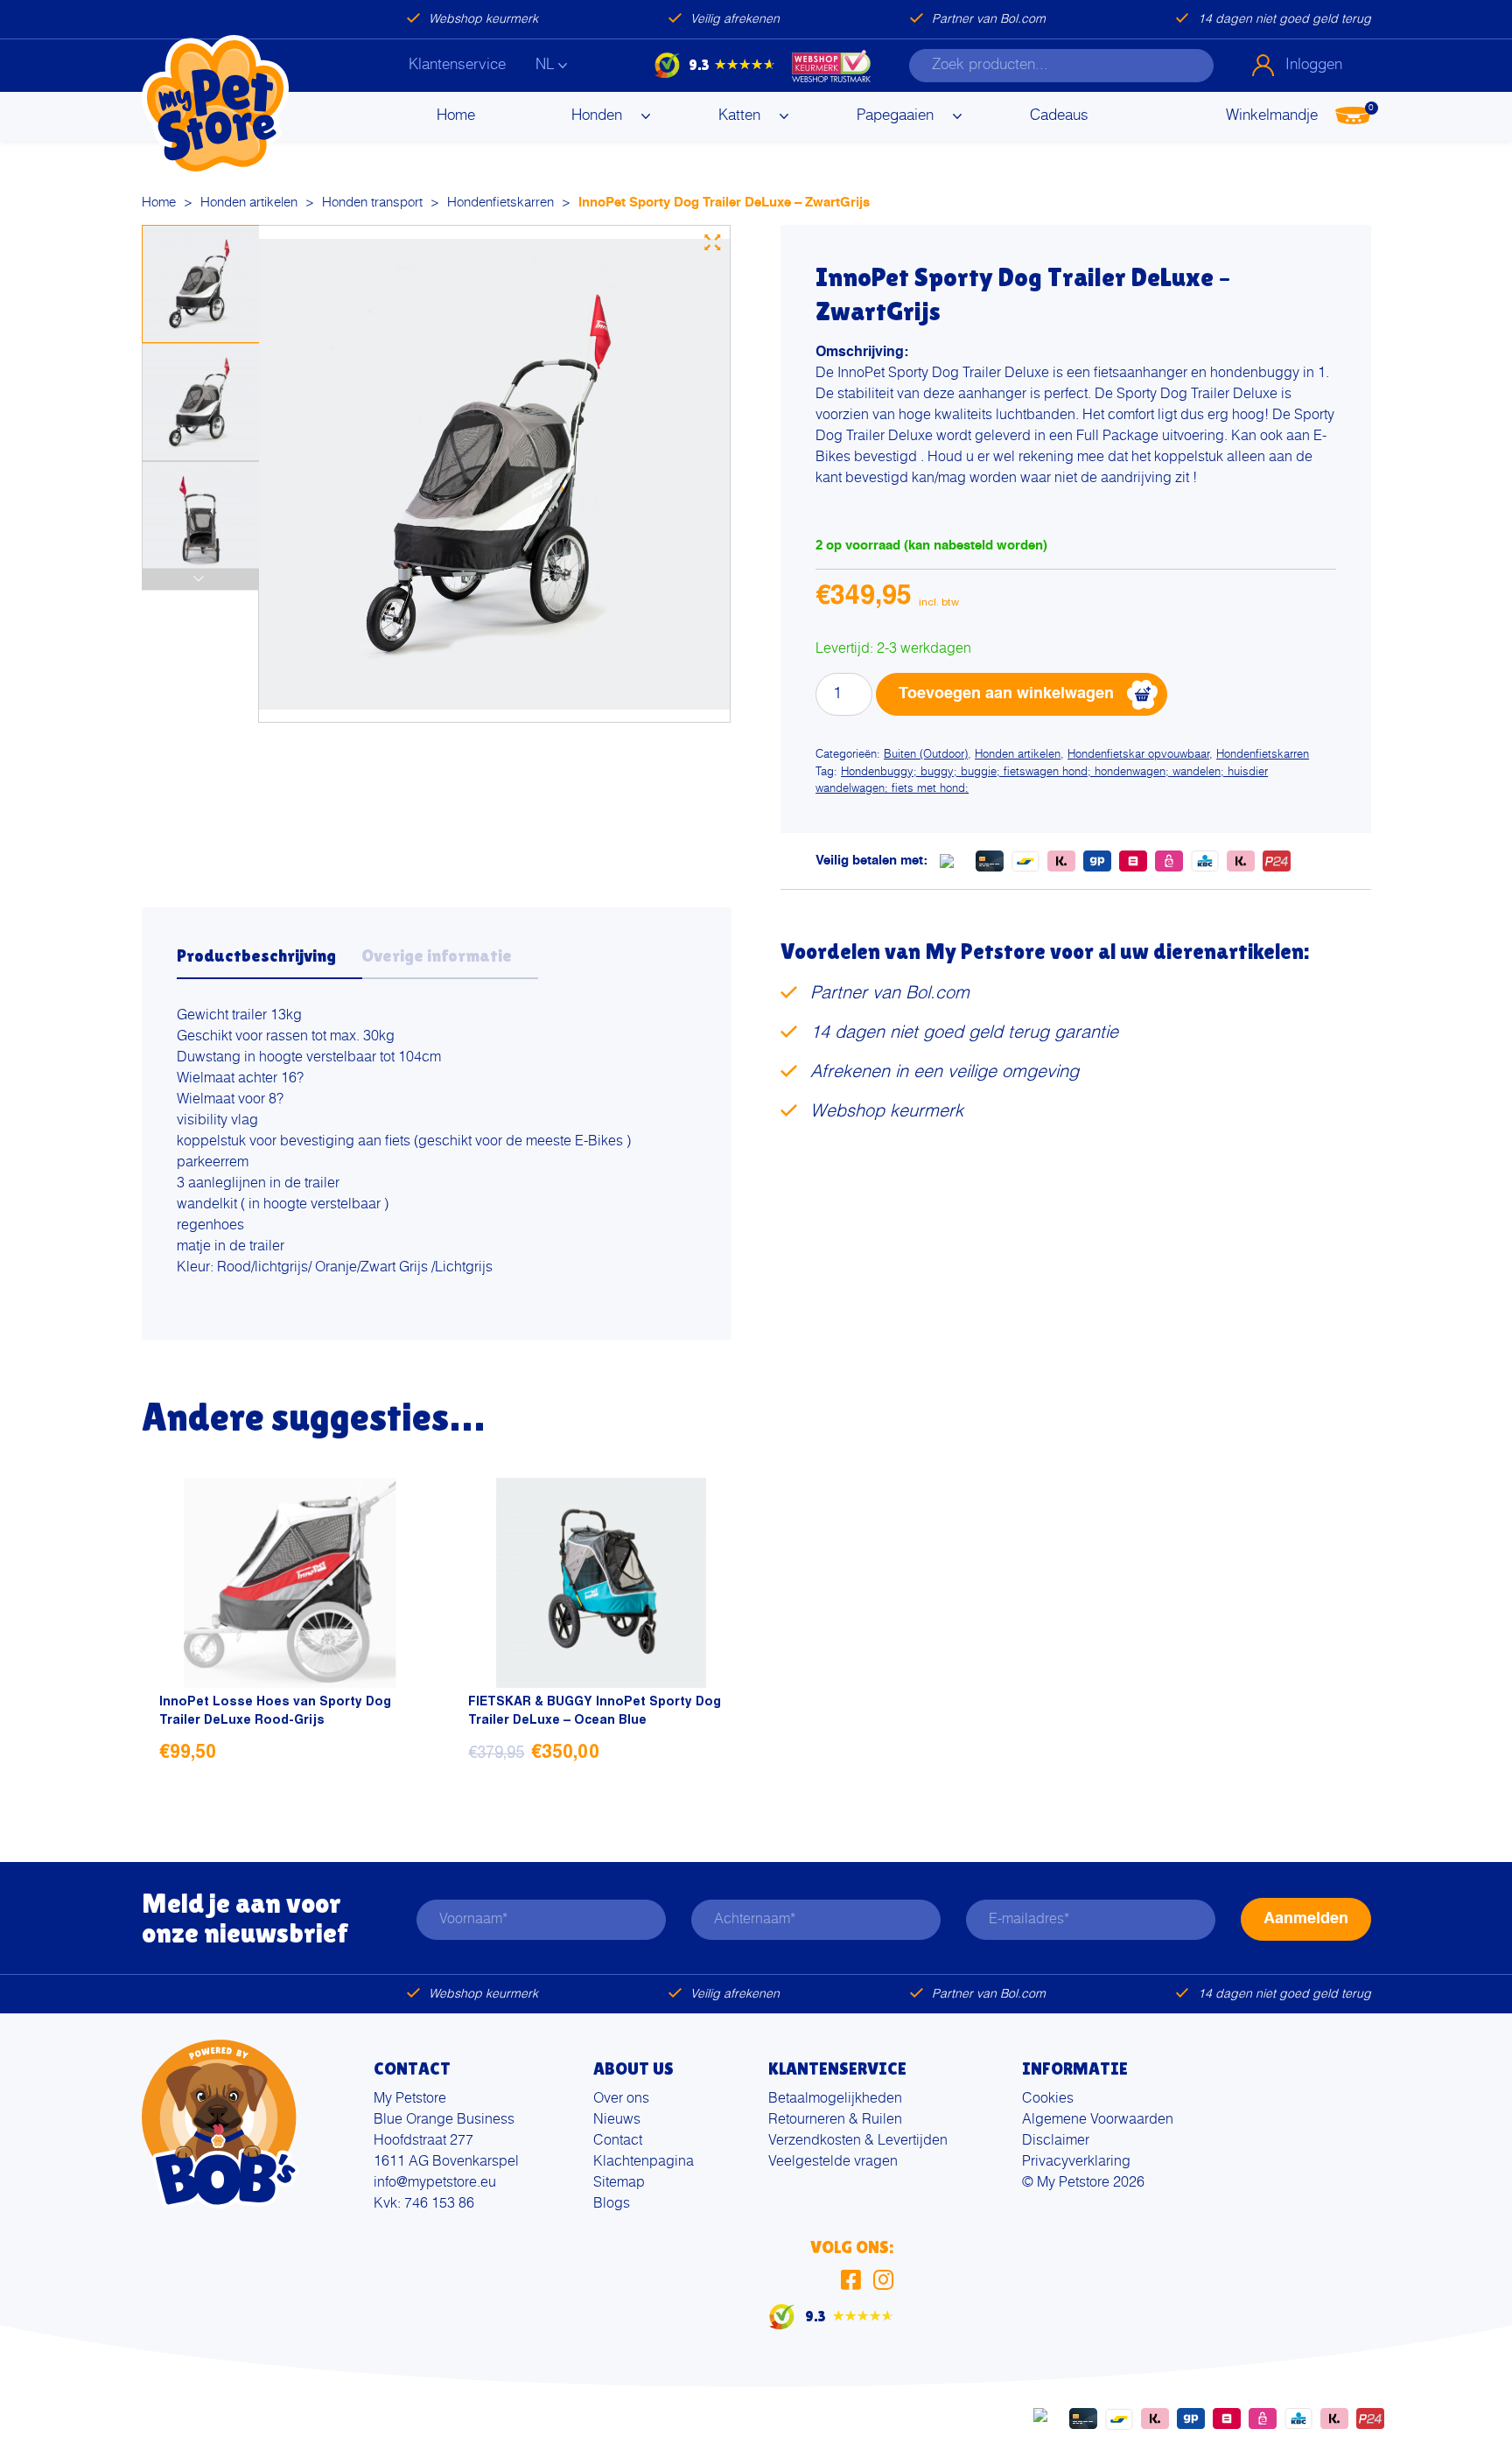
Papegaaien (895, 116)
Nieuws (617, 2120)
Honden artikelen (249, 203)
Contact (618, 2141)
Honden (597, 116)
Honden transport (372, 203)
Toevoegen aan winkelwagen (1006, 694)
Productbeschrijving (256, 955)
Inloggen (1314, 65)
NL (545, 65)
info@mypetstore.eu (435, 2183)
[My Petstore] (215, 106)
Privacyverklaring (1076, 2162)
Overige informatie (437, 955)
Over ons (621, 2099)
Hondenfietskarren (500, 203)
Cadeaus (1059, 116)
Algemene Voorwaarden (1098, 2120)
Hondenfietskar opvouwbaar (1138, 755)
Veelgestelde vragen (833, 2162)
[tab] (269, 961)
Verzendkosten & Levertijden (858, 2141)
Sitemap (619, 2183)
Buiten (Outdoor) (926, 755)
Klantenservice (457, 65)
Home (456, 116)
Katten (739, 116)
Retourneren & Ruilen (835, 2120)
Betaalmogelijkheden (835, 2099)
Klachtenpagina (644, 2162)
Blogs (612, 2204)
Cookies (1048, 2099)
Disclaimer (1056, 2141)
